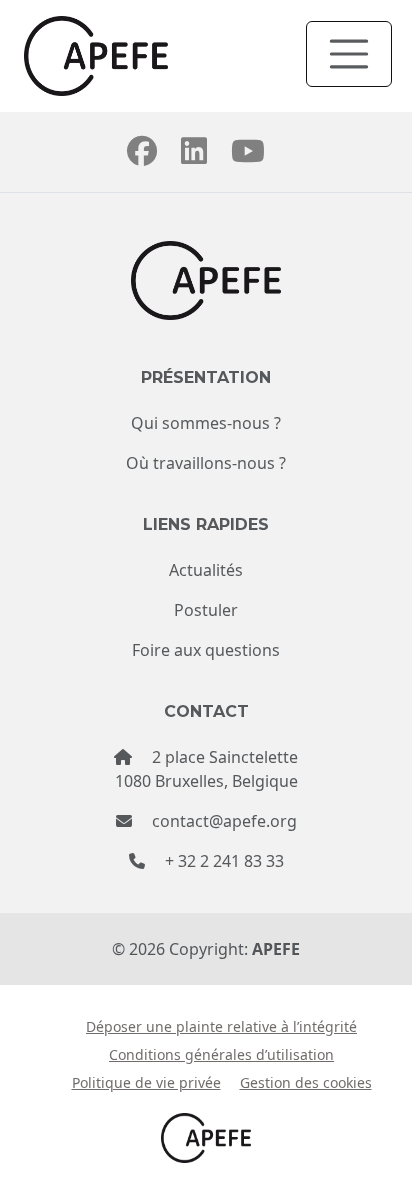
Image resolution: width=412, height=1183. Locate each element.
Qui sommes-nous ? (206, 423)
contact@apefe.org (224, 821)
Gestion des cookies (306, 1082)
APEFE (276, 949)
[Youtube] (248, 156)
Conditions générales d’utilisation (221, 1054)
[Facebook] (142, 156)
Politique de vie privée (146, 1082)
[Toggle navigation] (349, 54)
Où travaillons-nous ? (206, 463)
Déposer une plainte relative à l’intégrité (221, 1026)
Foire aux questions (206, 650)
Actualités (206, 570)
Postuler (206, 610)
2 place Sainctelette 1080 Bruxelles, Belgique (206, 769)
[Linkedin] (194, 156)
